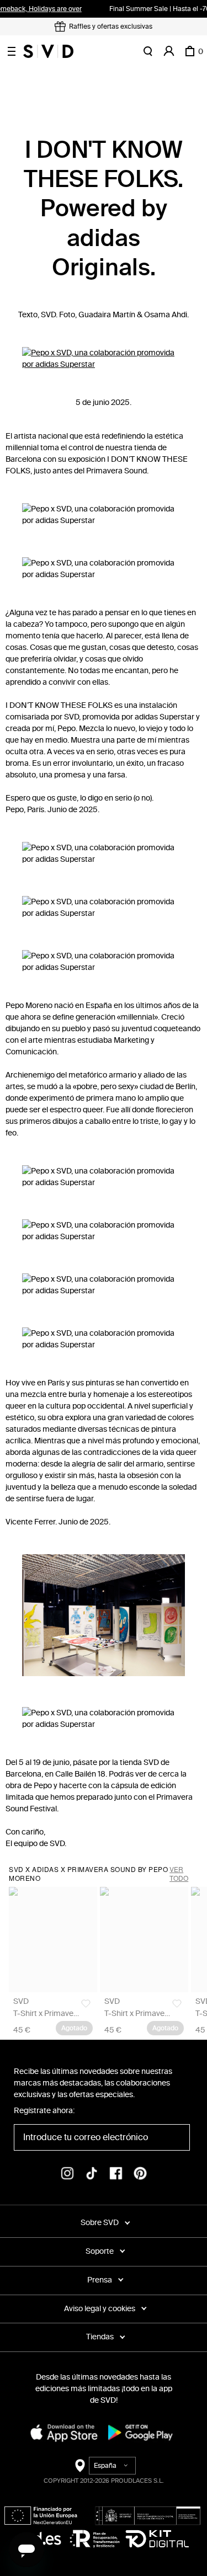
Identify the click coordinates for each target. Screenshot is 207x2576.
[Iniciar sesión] (169, 51)
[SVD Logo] (48, 51)
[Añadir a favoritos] (86, 2004)
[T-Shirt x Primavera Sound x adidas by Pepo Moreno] (53, 1939)
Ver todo (179, 1874)
